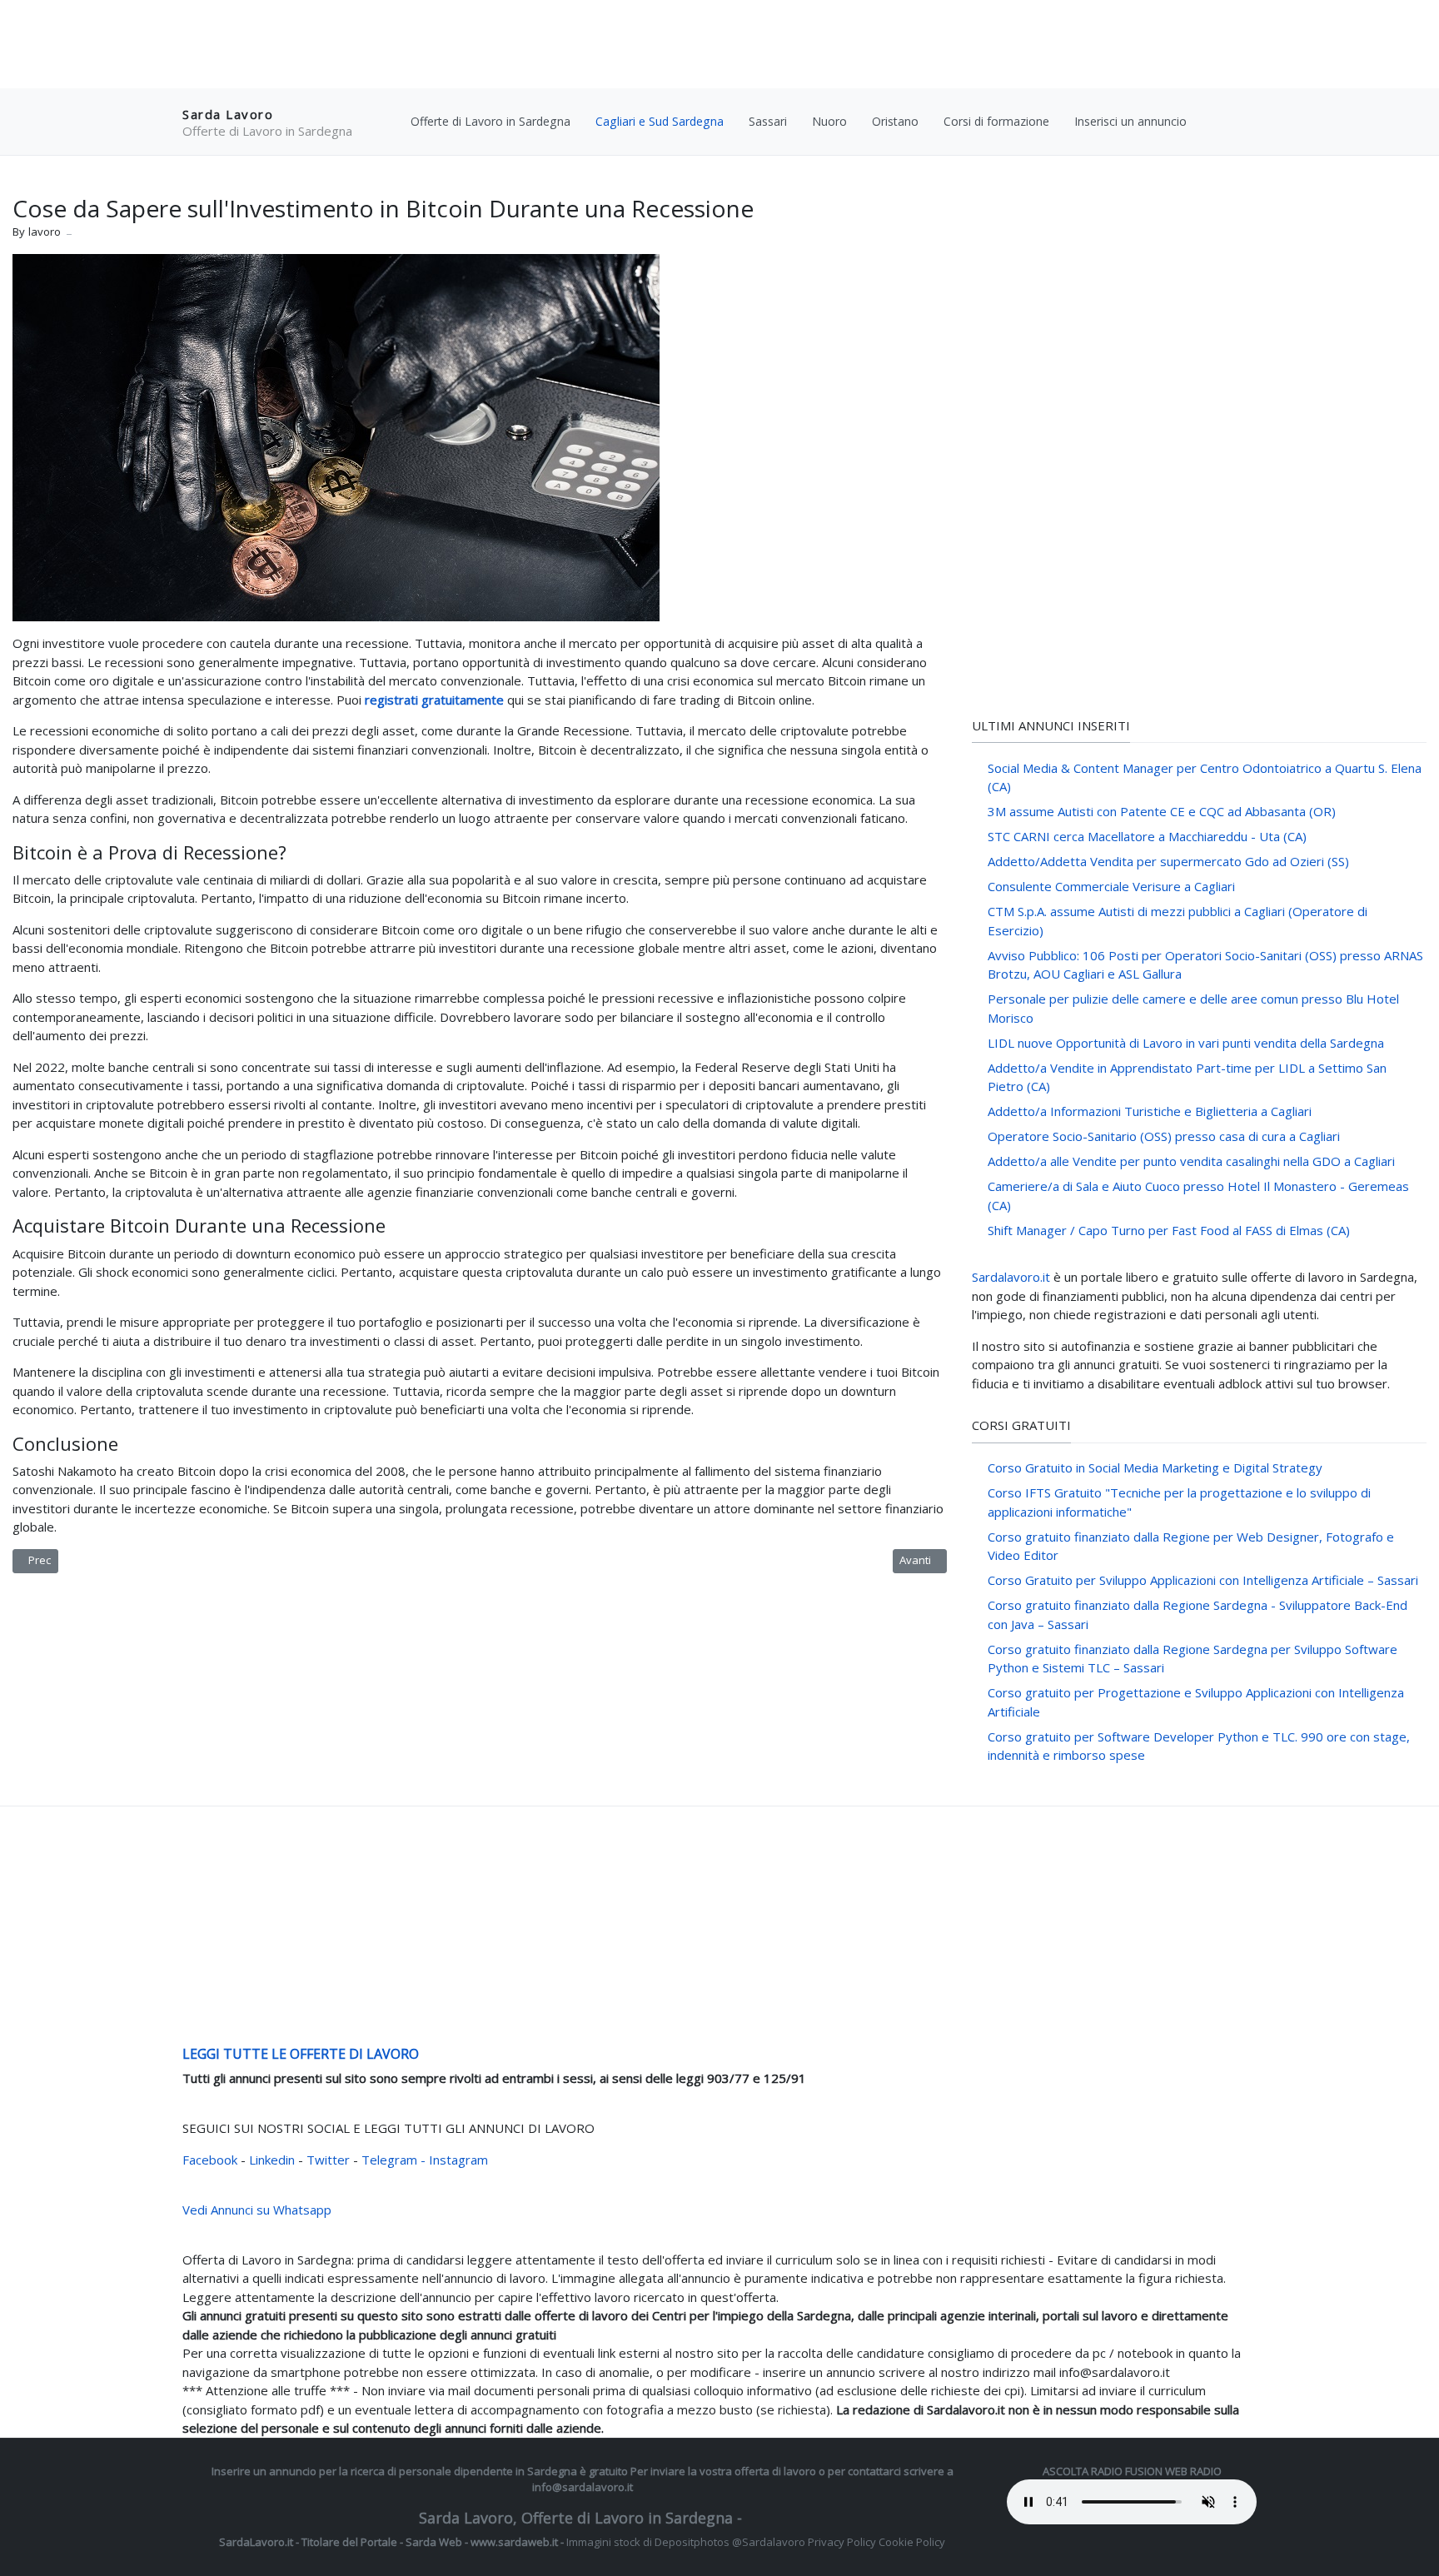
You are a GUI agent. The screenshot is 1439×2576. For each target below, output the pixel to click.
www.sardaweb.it (514, 2542)
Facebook (212, 2160)
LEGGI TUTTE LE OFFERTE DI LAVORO (301, 2054)
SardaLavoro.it (256, 2542)
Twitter (330, 2160)
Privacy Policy (842, 2542)
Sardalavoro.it (1011, 1277)
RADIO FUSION (1127, 2471)
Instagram (458, 2160)
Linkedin (274, 2160)
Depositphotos (692, 2542)
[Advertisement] (719, 46)
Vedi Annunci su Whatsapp (257, 2210)
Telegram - (393, 2160)
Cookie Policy (912, 2542)
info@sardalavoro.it (583, 2487)
